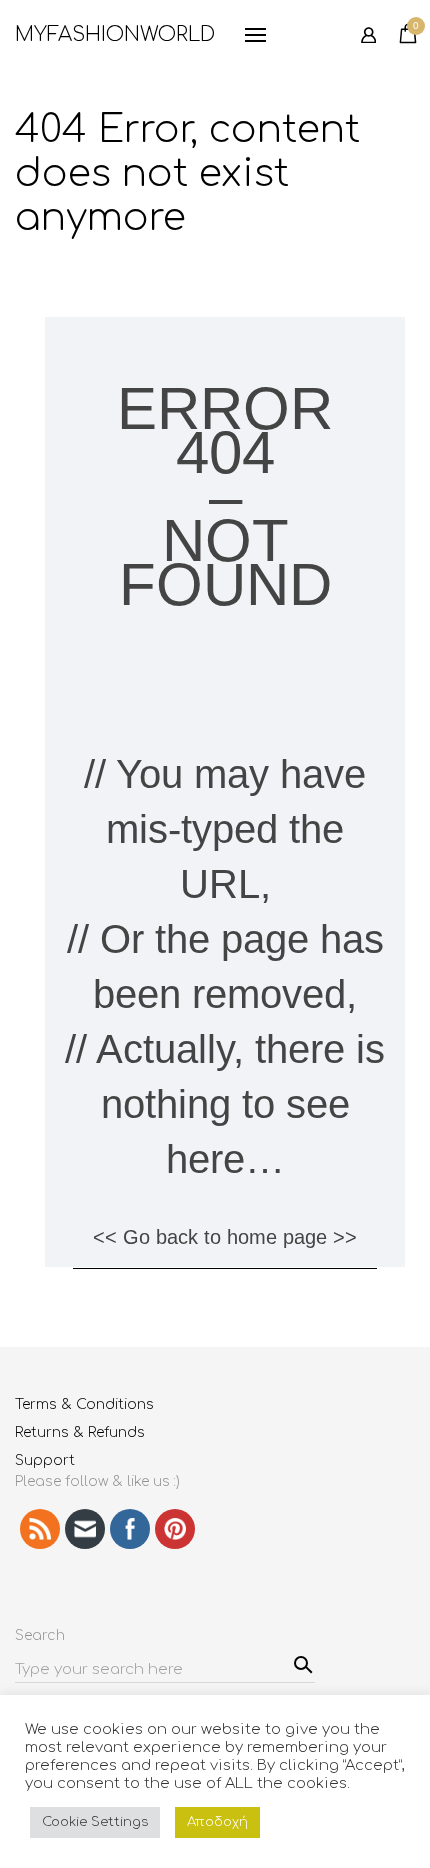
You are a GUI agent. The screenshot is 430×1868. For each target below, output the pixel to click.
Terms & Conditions (84, 1404)
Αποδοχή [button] (217, 1822)
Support (45, 1460)
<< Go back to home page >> (225, 1237)
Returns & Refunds (80, 1432)
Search (300, 1662)
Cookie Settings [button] (95, 1822)
